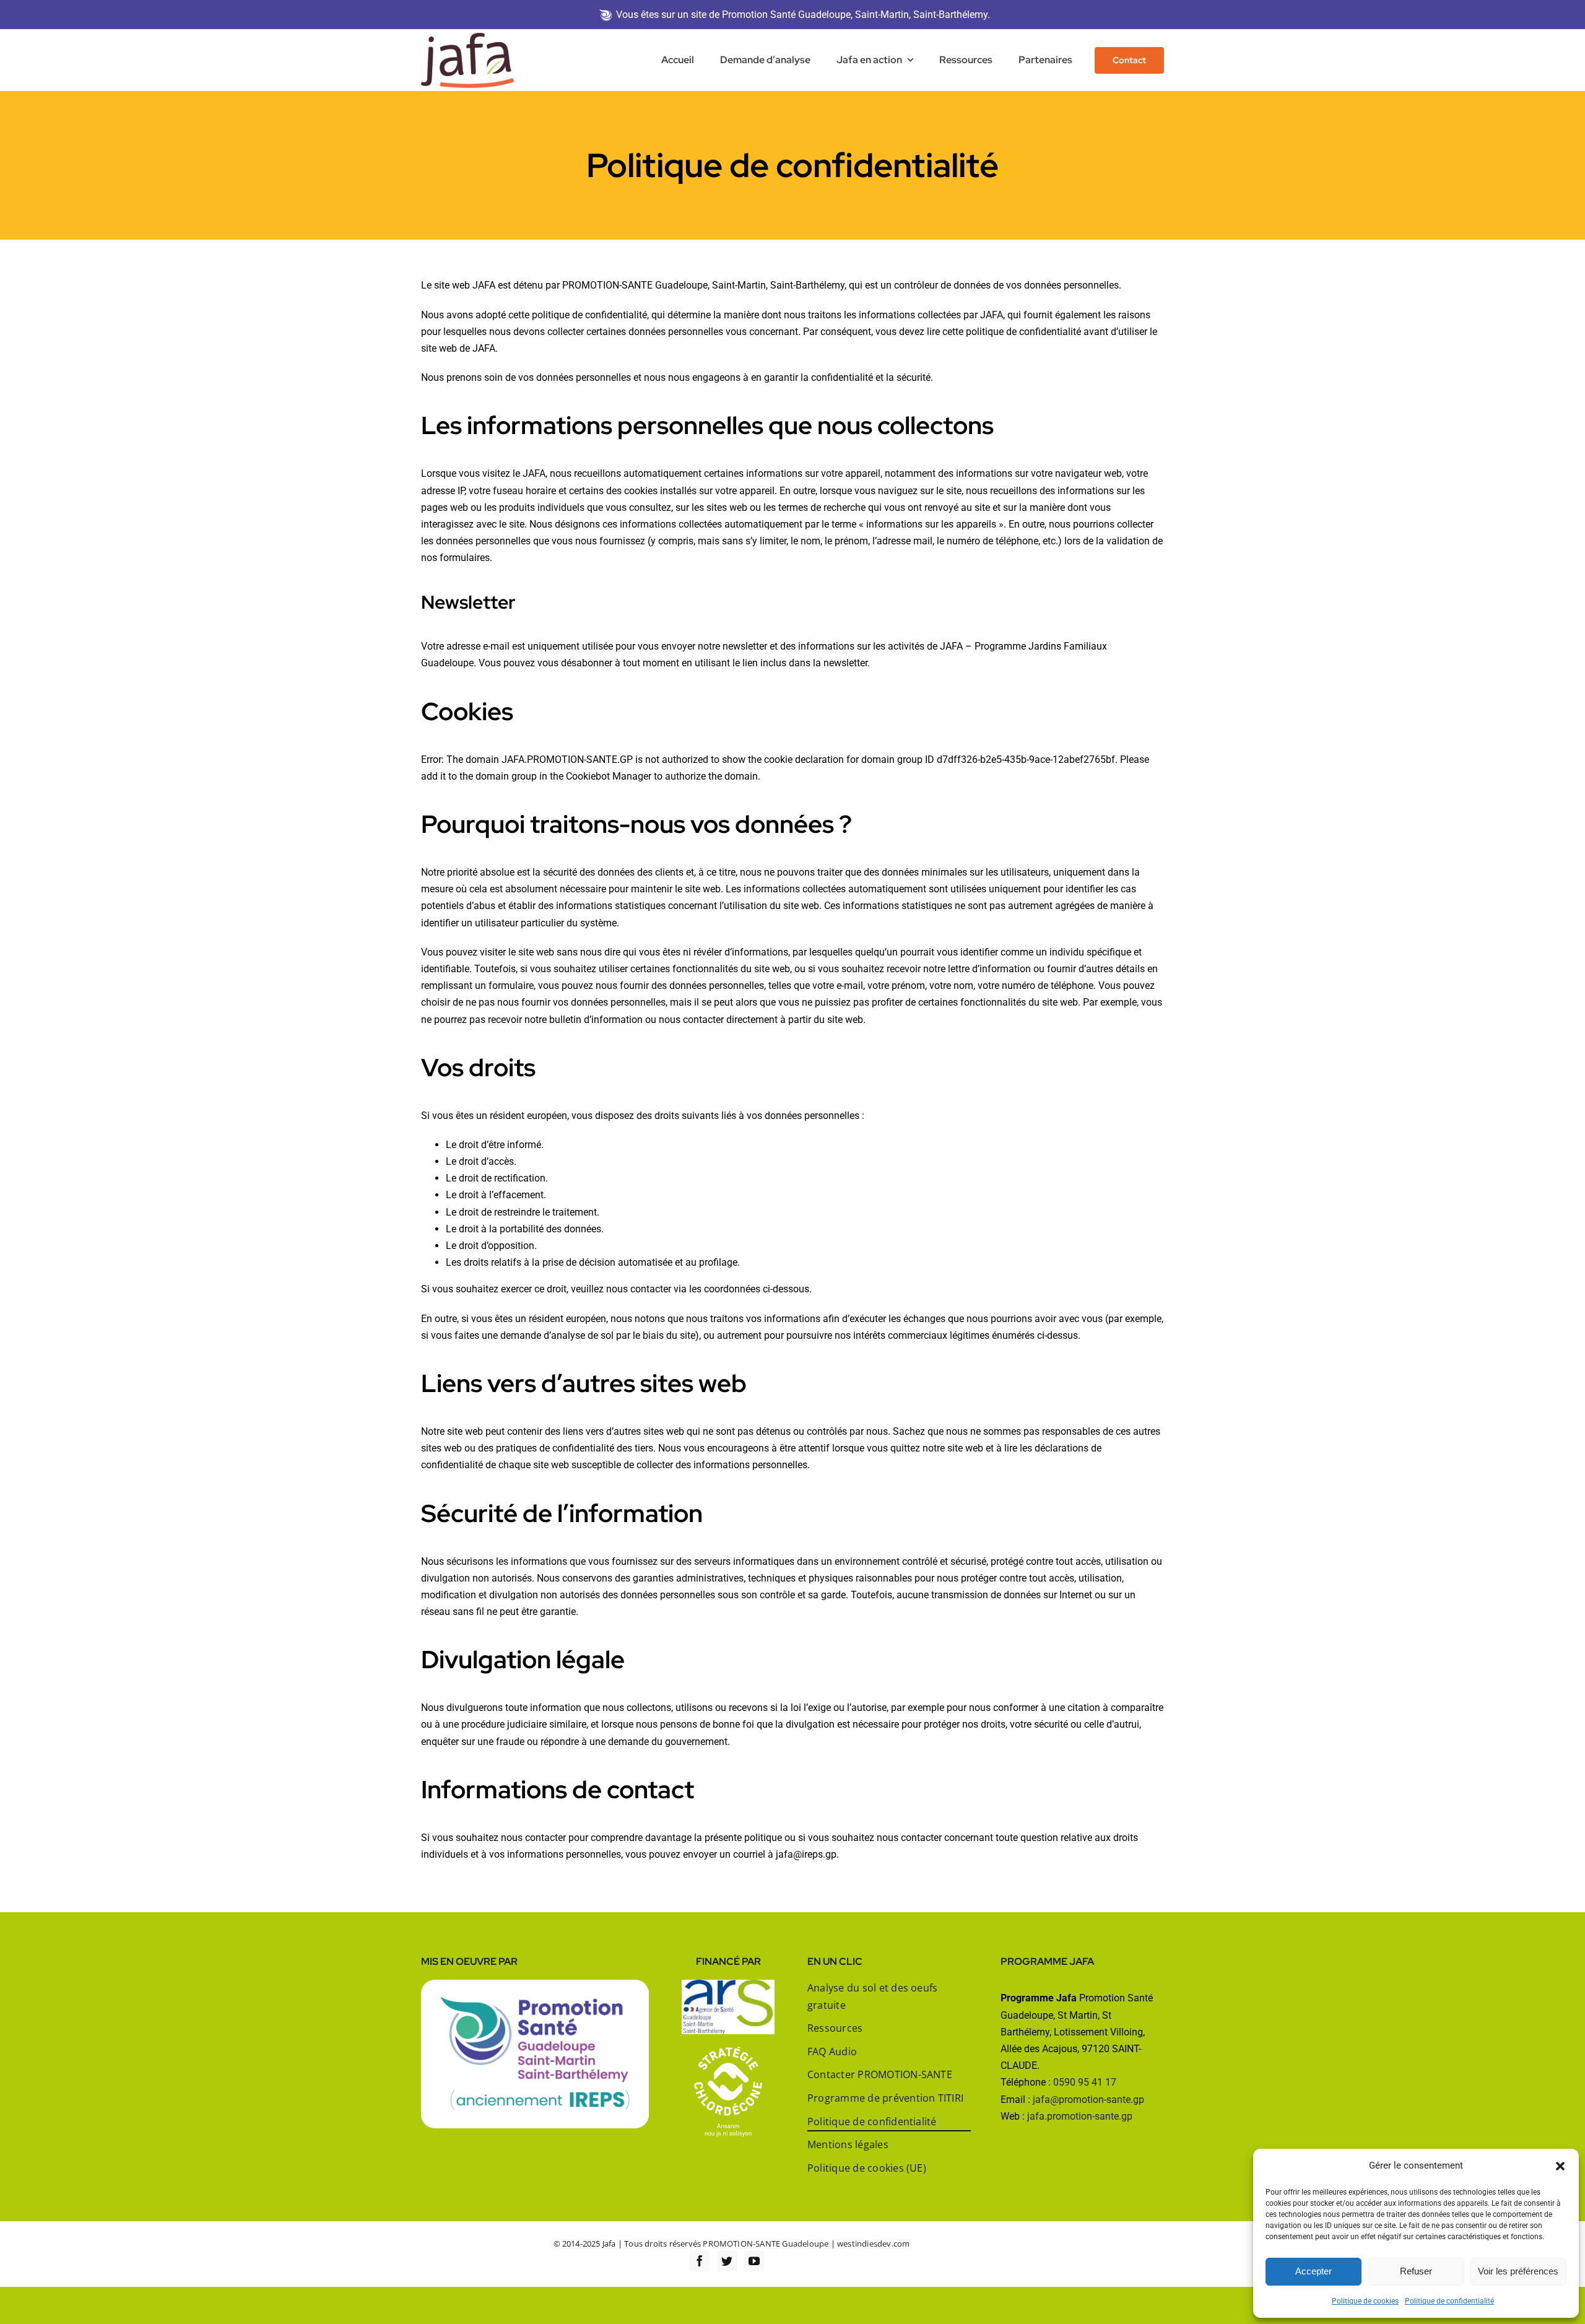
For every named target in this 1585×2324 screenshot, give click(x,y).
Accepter (1314, 2271)
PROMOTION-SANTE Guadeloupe (766, 2243)
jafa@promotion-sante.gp (1088, 2100)
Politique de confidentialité (1449, 2301)
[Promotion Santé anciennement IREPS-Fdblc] (535, 1984)
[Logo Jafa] (467, 37)
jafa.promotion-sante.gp (1080, 2116)
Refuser (1416, 2271)
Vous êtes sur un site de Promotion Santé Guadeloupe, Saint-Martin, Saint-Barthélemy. (803, 15)
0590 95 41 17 (1085, 2082)
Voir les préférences (1518, 2271)
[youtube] (754, 2261)
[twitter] (727, 2261)
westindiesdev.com (873, 2243)
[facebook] (700, 2261)
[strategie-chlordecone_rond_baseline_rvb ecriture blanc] (728, 2051)
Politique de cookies (1365, 2301)
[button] (1560, 2166)
